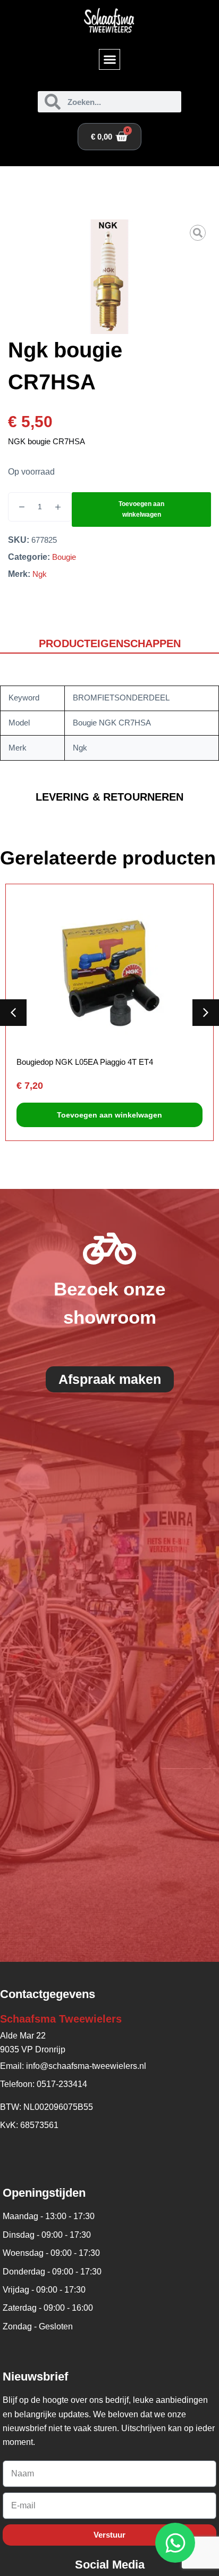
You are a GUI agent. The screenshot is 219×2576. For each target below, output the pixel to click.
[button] (109, 60)
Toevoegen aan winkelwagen (141, 509)
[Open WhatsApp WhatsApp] (175, 2543)
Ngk (40, 574)
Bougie (64, 557)
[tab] (109, 644)
